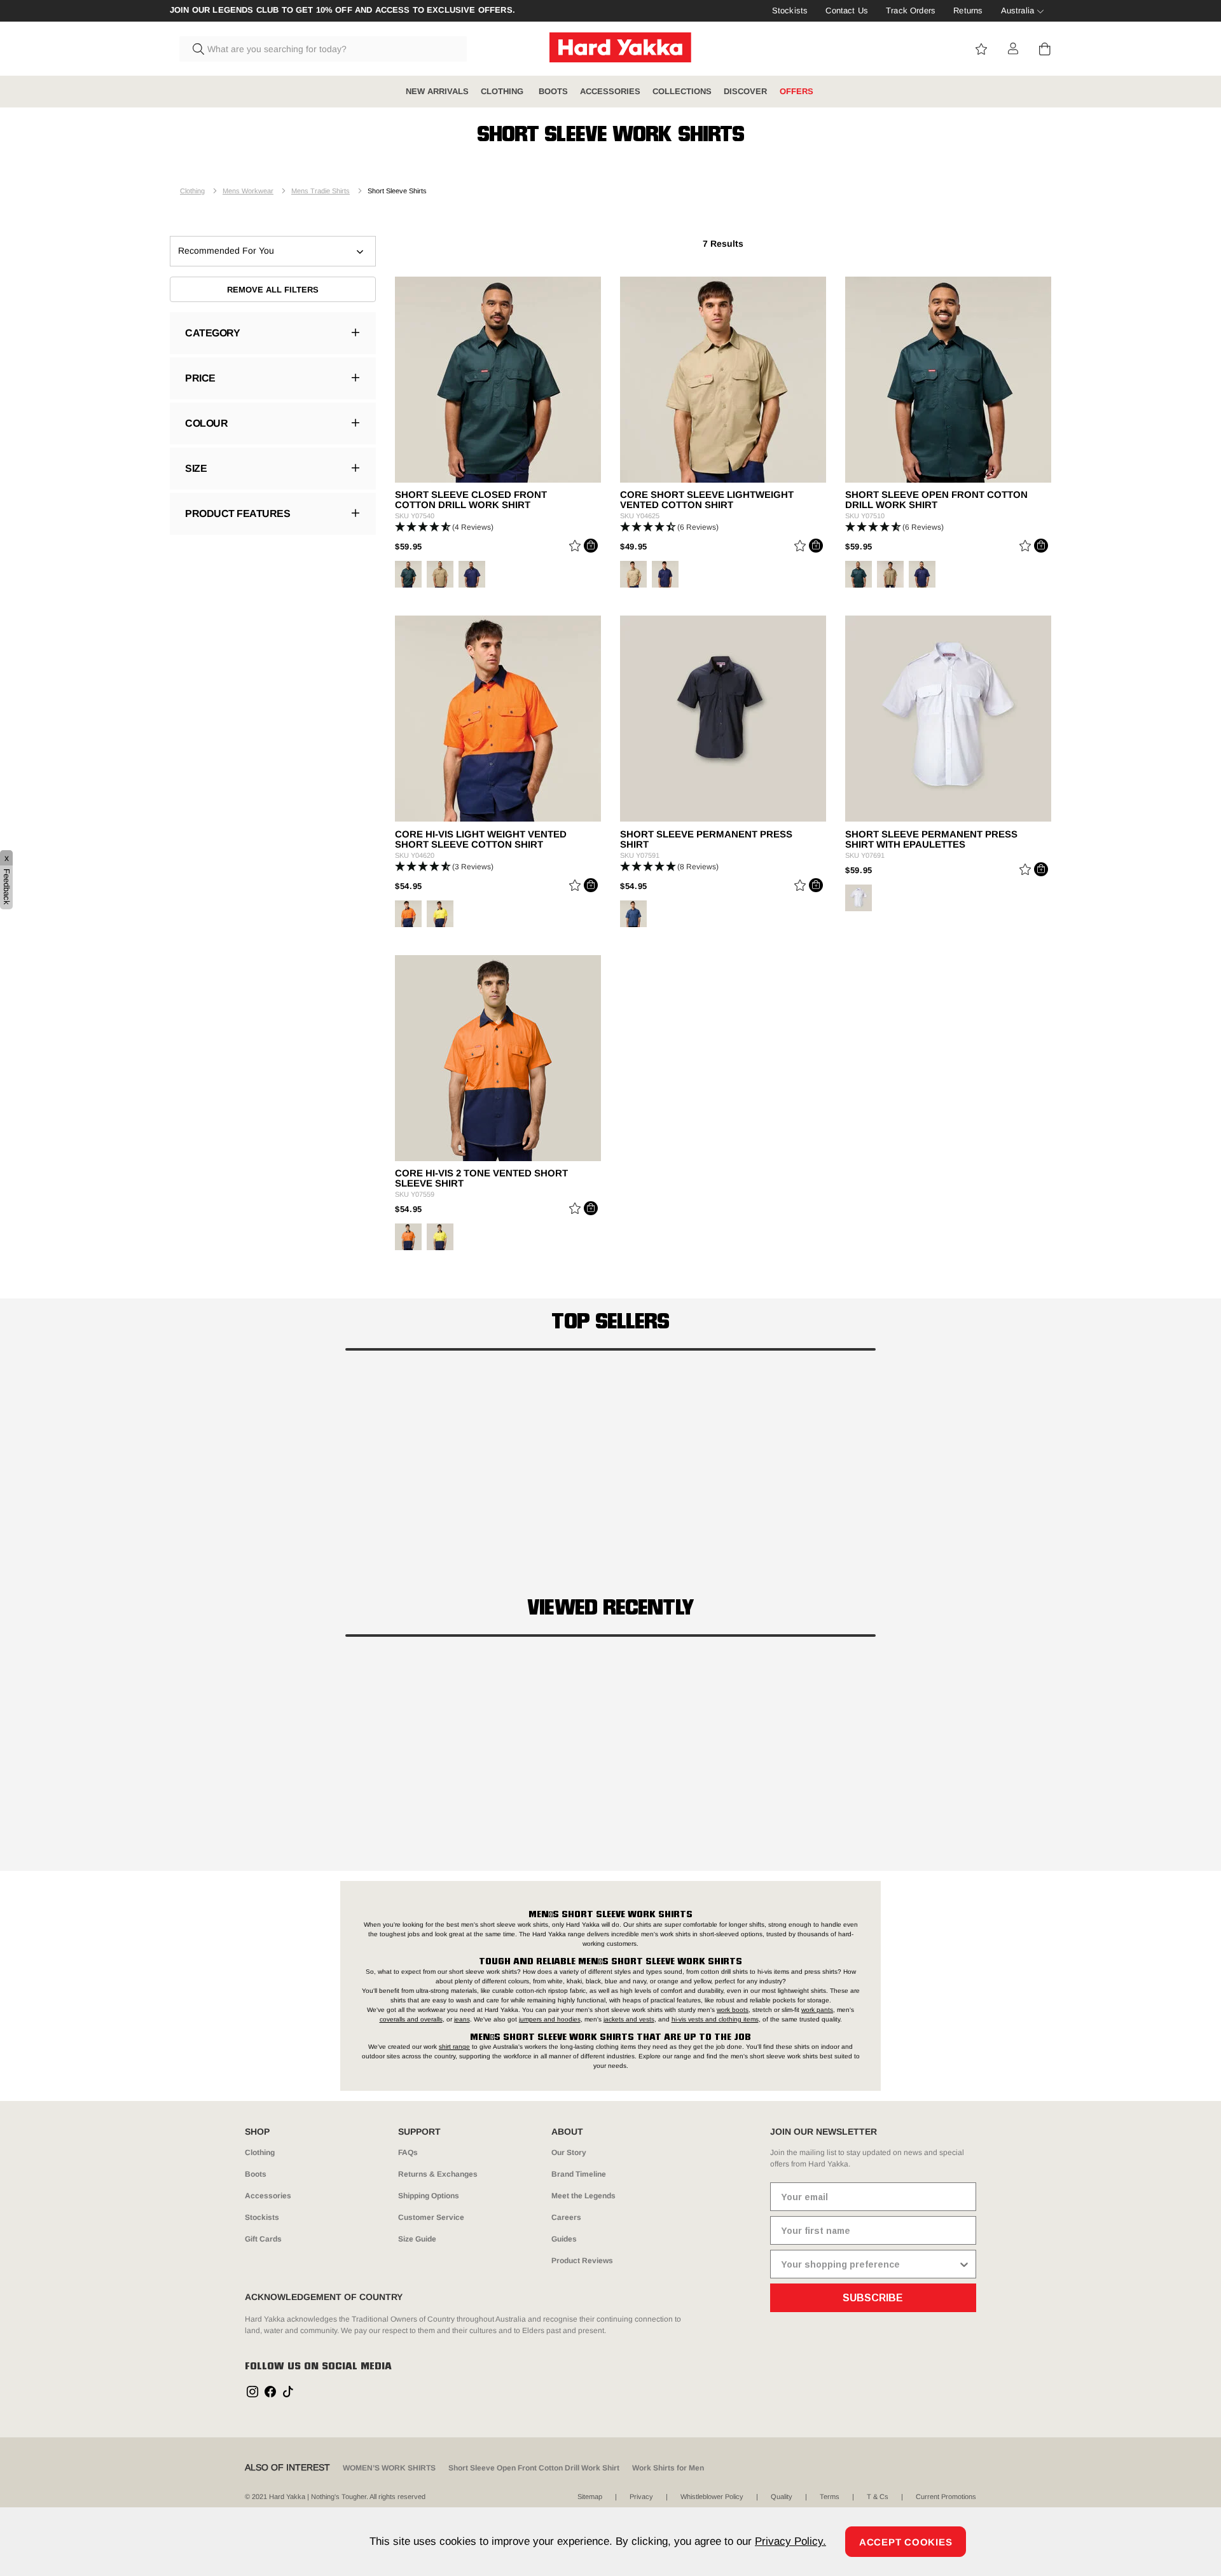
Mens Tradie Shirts (321, 191)
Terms (830, 2497)
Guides (564, 2239)
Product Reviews (582, 2261)
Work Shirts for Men (668, 2468)
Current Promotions (946, 2497)
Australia (1018, 10)
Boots (256, 2174)
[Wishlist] (575, 548)
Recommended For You (226, 251)
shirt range (454, 2047)
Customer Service (431, 2217)
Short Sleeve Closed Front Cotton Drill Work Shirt (471, 500)
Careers (566, 2217)
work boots (733, 2010)
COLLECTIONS (682, 91)
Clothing (192, 191)
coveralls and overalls (411, 2019)
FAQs (408, 2152)
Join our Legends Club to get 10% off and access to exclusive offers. (342, 10)
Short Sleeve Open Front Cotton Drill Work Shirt (936, 500)
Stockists (790, 10)
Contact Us (847, 10)
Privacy (641, 2497)
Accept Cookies (906, 2542)
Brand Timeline (579, 2174)
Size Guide (417, 2239)
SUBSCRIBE (873, 2298)
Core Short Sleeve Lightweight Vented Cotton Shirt (707, 500)
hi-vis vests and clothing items (715, 2019)
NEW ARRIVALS (437, 91)
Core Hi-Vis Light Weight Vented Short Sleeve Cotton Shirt (481, 839)
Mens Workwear (248, 191)
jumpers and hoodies (550, 2019)
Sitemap (590, 2497)
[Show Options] (964, 2264)
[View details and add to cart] (591, 546)
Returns (968, 10)
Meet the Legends (583, 2196)
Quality (782, 2497)
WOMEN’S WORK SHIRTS (389, 2468)
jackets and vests (629, 2019)
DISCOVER (745, 91)
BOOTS (553, 91)
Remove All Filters (273, 290)
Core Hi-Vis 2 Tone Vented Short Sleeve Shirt (481, 1178)
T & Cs (878, 2497)
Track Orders (911, 10)
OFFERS (797, 91)
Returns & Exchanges (438, 2174)
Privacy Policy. (790, 2541)
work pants (817, 2010)
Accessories (268, 2196)
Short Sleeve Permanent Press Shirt (706, 839)
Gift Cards (263, 2239)
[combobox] (323, 49)
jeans (462, 2019)
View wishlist (981, 49)
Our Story (569, 2152)
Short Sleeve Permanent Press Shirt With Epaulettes (931, 839)
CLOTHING (503, 91)
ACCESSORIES (610, 91)
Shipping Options (429, 2196)
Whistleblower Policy (712, 2497)
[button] (498, 527)
